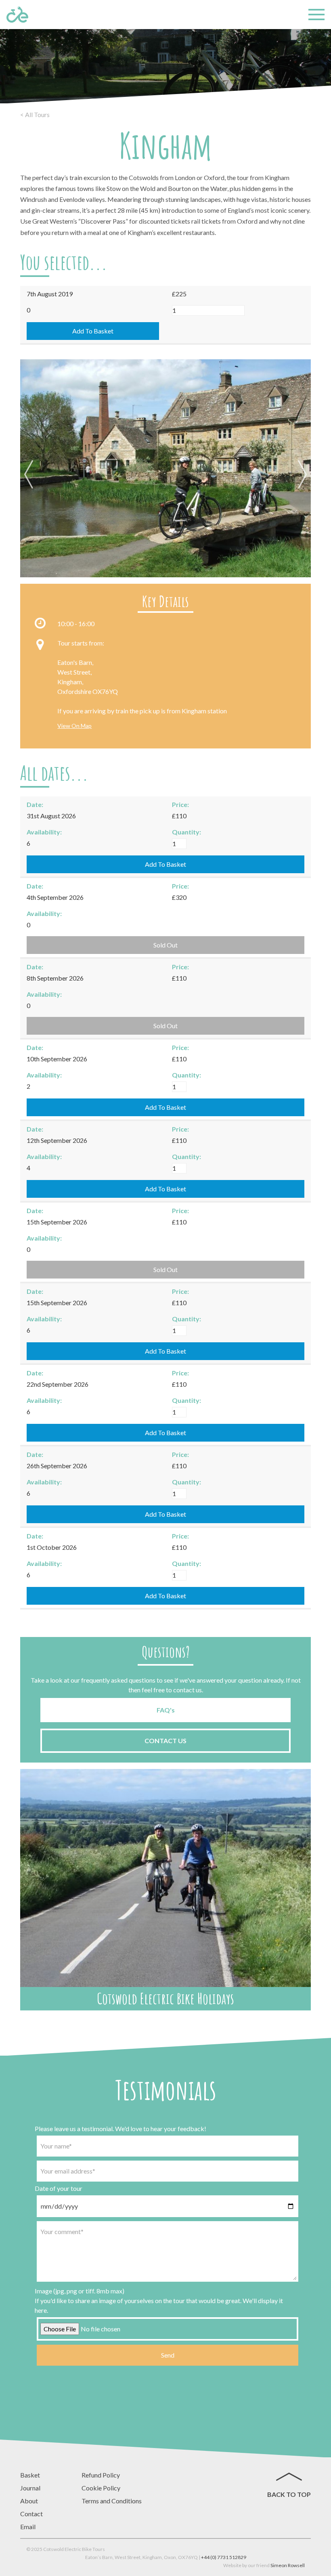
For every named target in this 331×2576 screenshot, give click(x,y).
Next (301, 475)
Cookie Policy (101, 2488)
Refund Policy (101, 2475)
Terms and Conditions (112, 2501)
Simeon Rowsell (288, 2565)
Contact (31, 2514)
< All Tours (35, 114)
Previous (30, 475)
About (29, 2501)
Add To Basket (93, 331)
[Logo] (17, 15)
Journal (30, 2488)
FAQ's (166, 1710)
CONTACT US (165, 1741)
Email (28, 2527)
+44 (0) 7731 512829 (224, 2557)
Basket (30, 2475)
